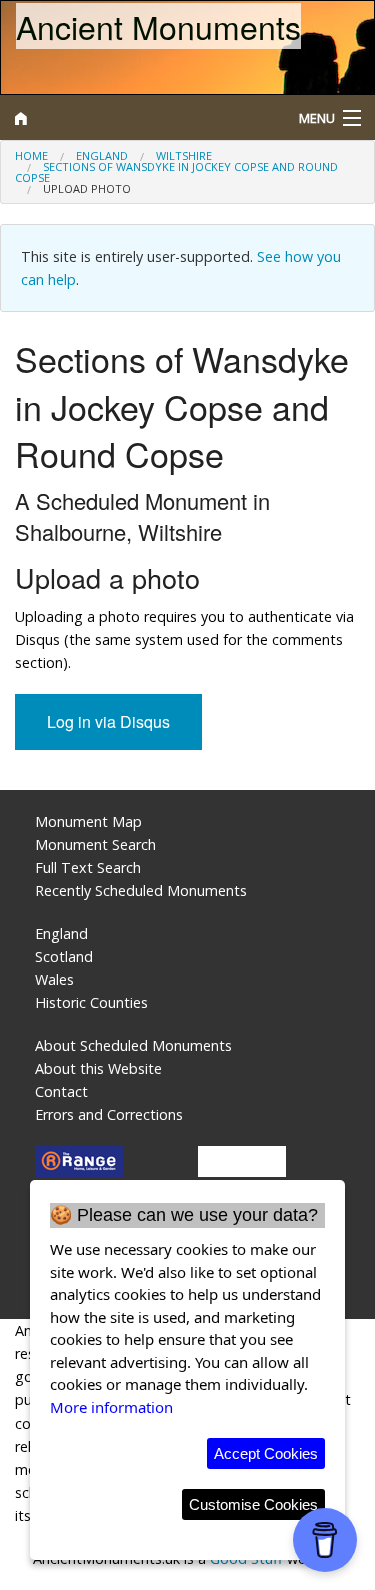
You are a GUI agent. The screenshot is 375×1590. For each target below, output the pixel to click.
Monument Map (88, 821)
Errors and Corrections (109, 1114)
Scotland (64, 956)
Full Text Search (88, 867)
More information (111, 1407)
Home (31, 155)
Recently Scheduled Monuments (141, 890)
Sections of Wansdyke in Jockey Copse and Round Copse (176, 172)
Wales (54, 979)
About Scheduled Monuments (133, 1045)
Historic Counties (91, 1002)
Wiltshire (184, 155)
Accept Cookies (266, 1453)
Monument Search (95, 844)
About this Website (98, 1068)
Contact (61, 1091)
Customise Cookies (253, 1504)
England (102, 155)
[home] (140, 118)
